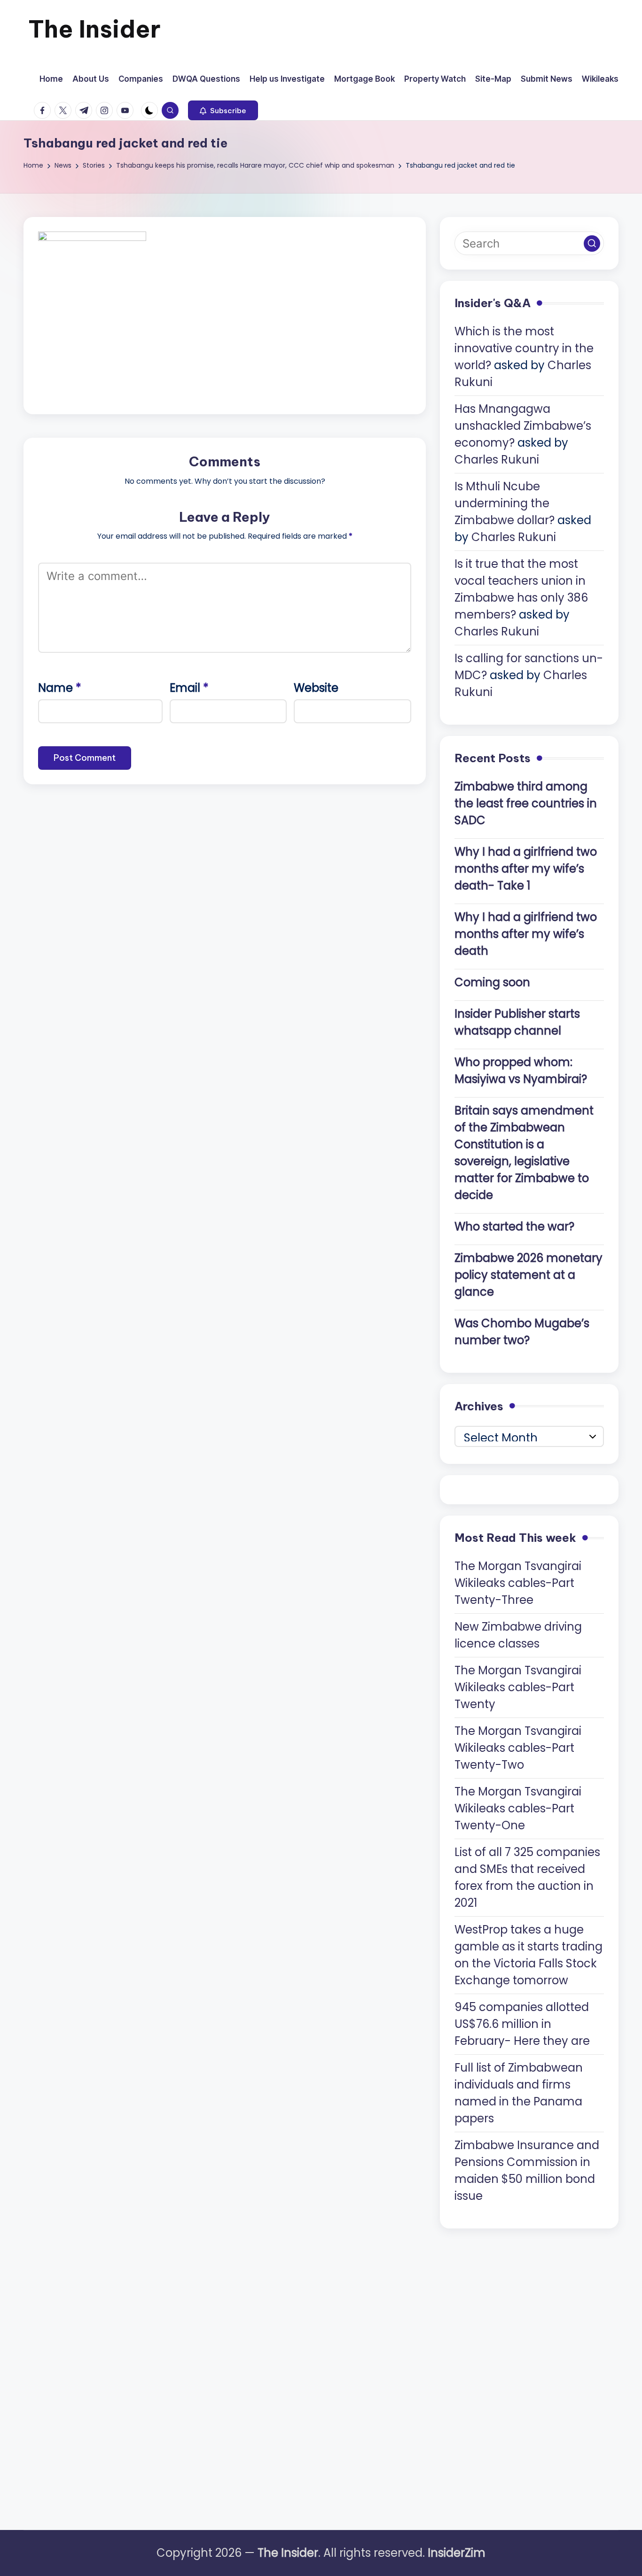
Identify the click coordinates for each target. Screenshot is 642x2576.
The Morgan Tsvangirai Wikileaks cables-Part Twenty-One (518, 1808)
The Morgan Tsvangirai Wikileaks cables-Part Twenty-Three (518, 1583)
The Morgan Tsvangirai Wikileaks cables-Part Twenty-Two (518, 1748)
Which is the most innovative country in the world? (524, 348)
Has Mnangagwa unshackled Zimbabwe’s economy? (523, 426)
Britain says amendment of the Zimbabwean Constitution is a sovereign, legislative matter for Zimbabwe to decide (524, 1153)
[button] (223, 110)
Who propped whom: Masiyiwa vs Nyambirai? (521, 1071)
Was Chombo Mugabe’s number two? (522, 1332)
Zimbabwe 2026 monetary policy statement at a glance (528, 1275)
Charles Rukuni (497, 460)
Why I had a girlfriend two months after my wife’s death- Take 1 (526, 869)
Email (189, 688)
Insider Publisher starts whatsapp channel (517, 1022)
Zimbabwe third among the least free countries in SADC (526, 803)
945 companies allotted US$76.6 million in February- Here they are (522, 2024)
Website (316, 688)
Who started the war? (514, 1226)
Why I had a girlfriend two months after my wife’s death (526, 934)
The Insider (94, 29)
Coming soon (492, 982)
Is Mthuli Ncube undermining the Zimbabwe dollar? (505, 503)
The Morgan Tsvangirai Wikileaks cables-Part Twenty (518, 1687)
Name (60, 688)
